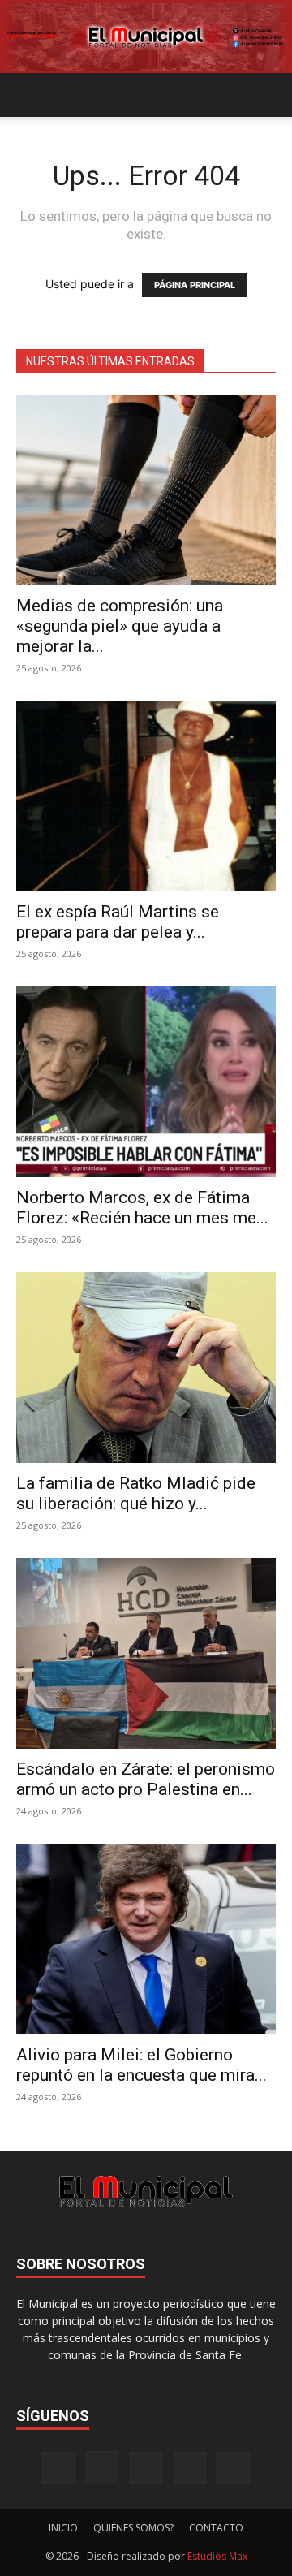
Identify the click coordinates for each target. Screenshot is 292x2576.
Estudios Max (217, 2556)
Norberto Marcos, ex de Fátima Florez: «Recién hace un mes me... (142, 1208)
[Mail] (146, 2468)
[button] (28, 95)
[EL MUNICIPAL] (146, 37)
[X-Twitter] (190, 2468)
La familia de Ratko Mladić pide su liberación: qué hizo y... (136, 1493)
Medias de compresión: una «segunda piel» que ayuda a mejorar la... (120, 626)
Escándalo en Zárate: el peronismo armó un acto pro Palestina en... (146, 1779)
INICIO (63, 2528)
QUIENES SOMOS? (133, 2528)
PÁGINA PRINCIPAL (195, 285)
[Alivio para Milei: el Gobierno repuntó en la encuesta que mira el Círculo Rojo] (146, 1939)
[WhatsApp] (234, 2468)
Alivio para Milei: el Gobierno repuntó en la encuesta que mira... (142, 2065)
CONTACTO (216, 2528)
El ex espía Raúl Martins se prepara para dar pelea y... (118, 922)
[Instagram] (102, 2467)
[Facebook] (58, 2468)
